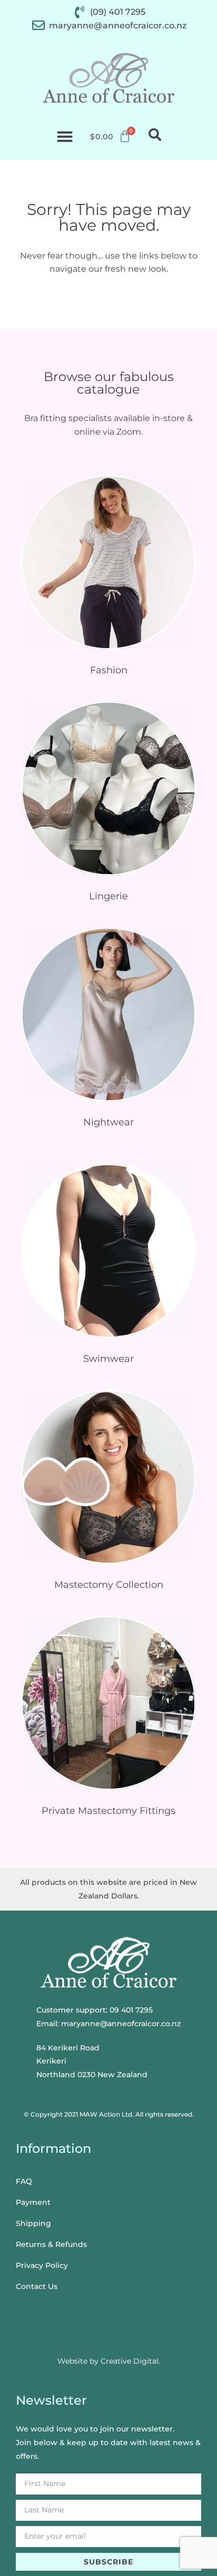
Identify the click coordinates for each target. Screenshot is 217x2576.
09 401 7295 (131, 2010)
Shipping (33, 2223)
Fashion (109, 670)
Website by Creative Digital (108, 2361)
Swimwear (108, 1359)
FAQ (24, 2181)
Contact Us (37, 2286)
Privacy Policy (42, 2265)
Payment (33, 2202)
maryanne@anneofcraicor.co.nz (121, 2024)
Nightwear (108, 1122)
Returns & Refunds (51, 2244)
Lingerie (108, 896)
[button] (65, 137)
